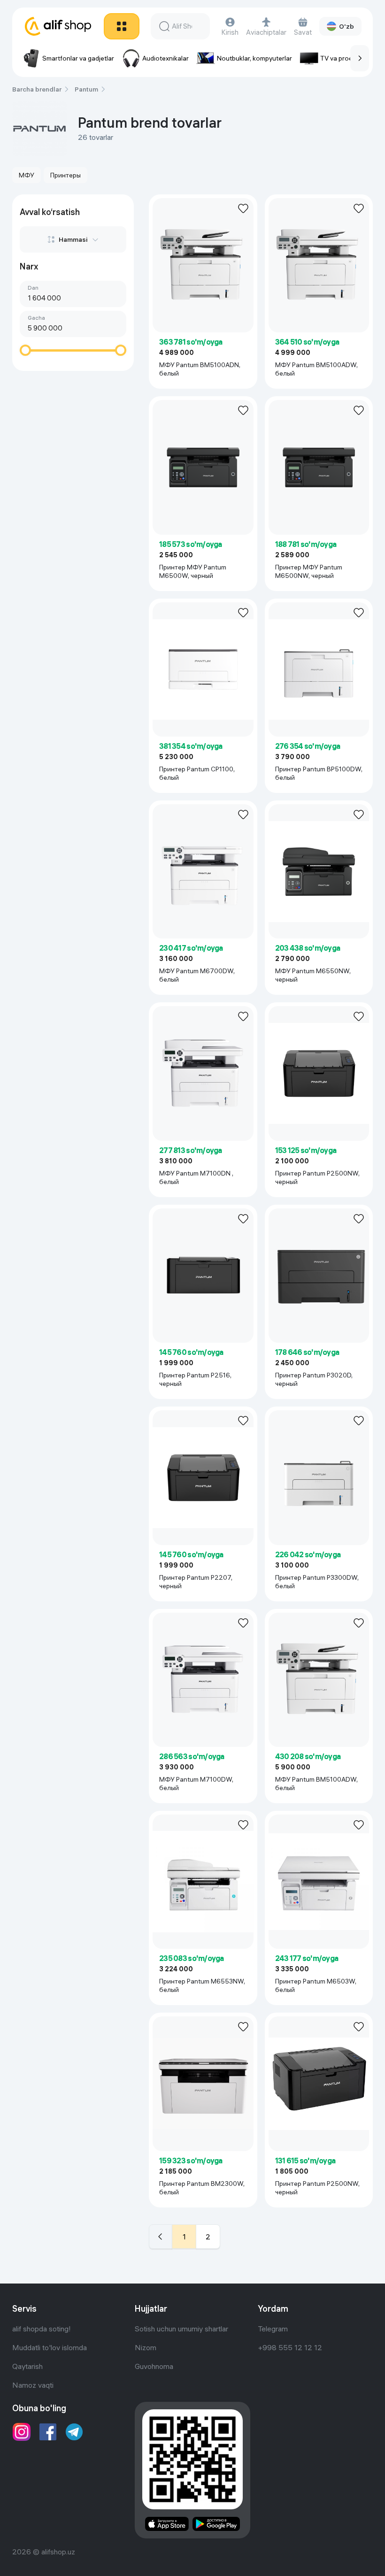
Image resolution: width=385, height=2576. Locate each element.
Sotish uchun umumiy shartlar (181, 2329)
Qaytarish (27, 2366)
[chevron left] (161, 2237)
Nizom (146, 2347)
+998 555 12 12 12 (290, 2347)
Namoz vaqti (33, 2385)
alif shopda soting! (42, 2329)
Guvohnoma (154, 2366)
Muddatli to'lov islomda (50, 2347)
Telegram (273, 2329)
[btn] (122, 26)
